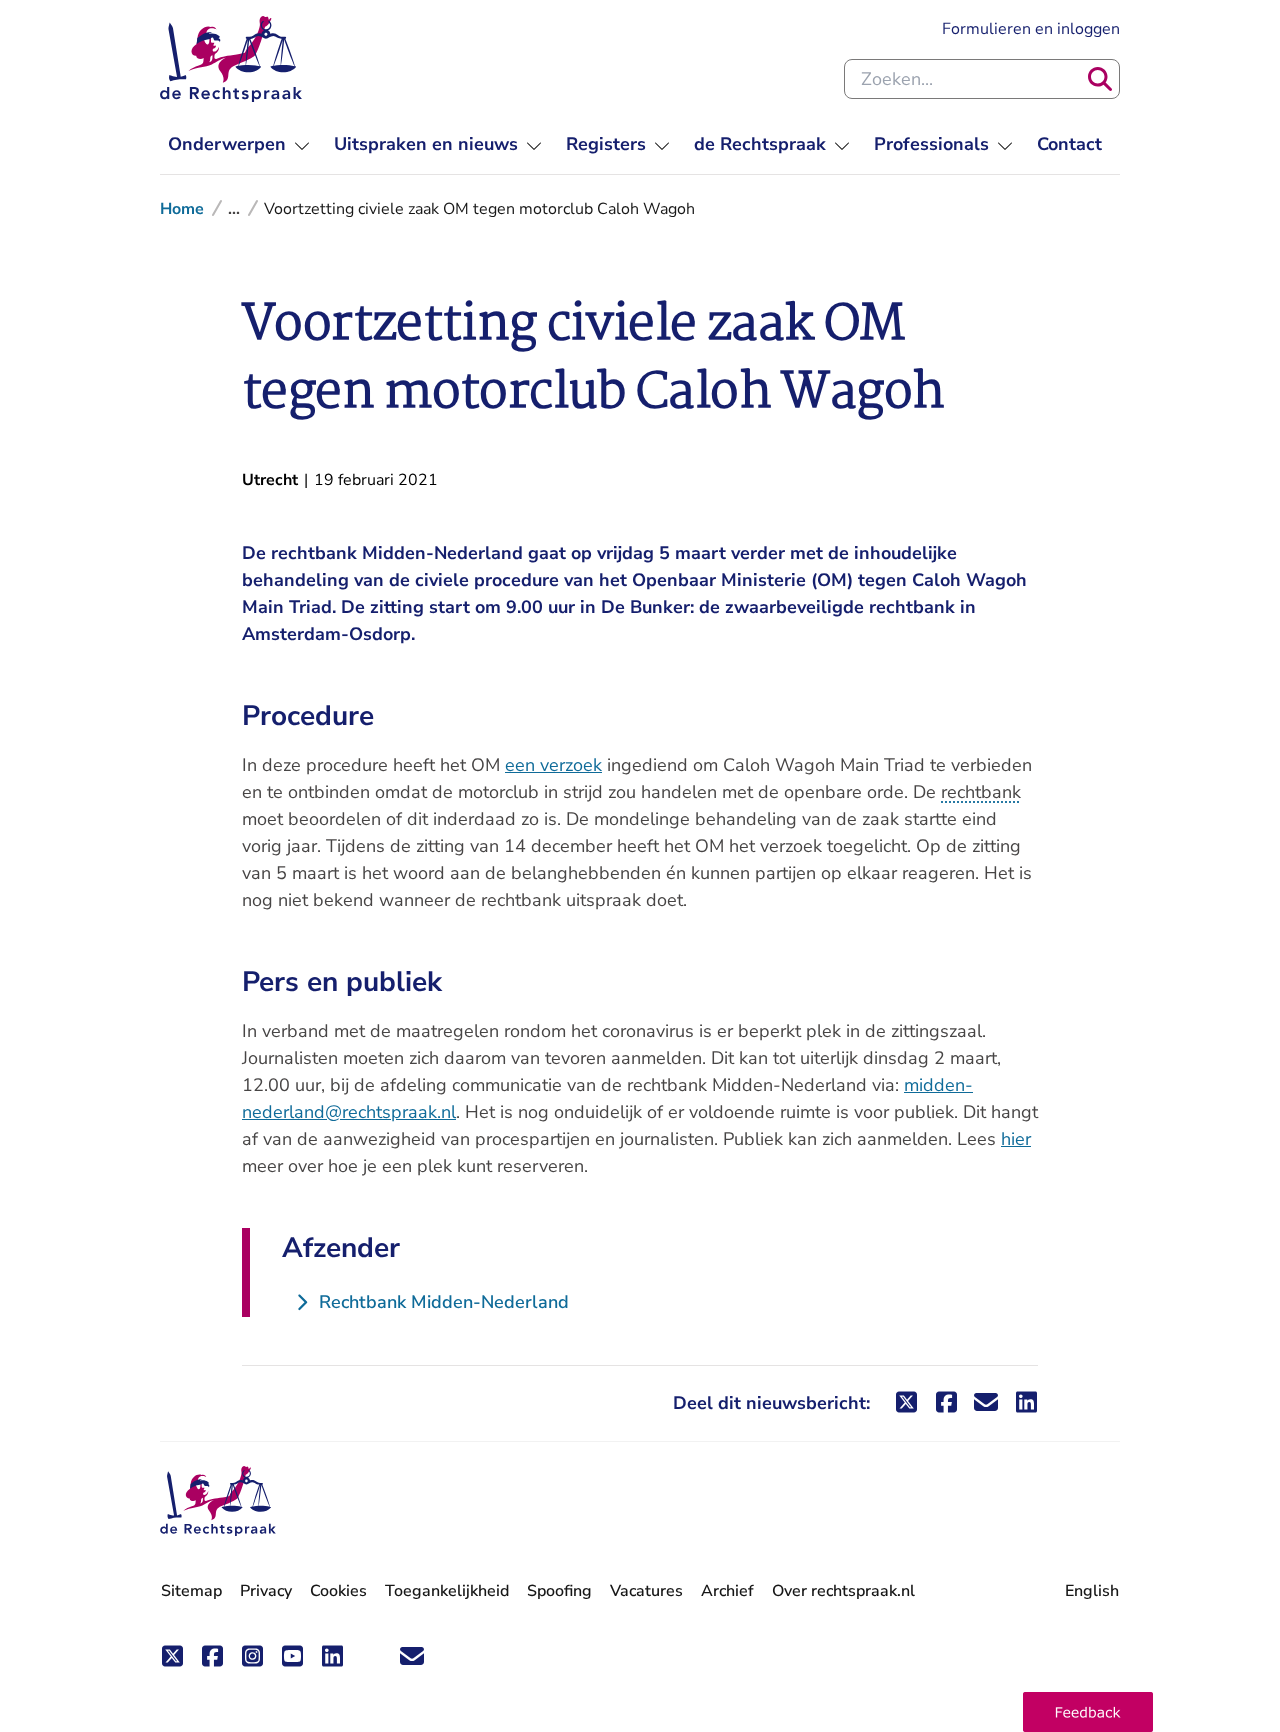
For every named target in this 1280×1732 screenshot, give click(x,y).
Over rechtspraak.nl (843, 1591)
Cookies (338, 1591)
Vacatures (646, 1591)
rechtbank (981, 792)
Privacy (266, 1591)
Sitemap (191, 1591)
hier (1016, 1139)
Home (182, 209)
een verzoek (553, 765)
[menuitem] (239, 144)
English (1092, 1591)
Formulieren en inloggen (1031, 28)
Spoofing (559, 1591)
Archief (727, 1591)
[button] (1088, 1712)
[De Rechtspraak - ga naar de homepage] (231, 59)
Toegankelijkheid (447, 1591)
